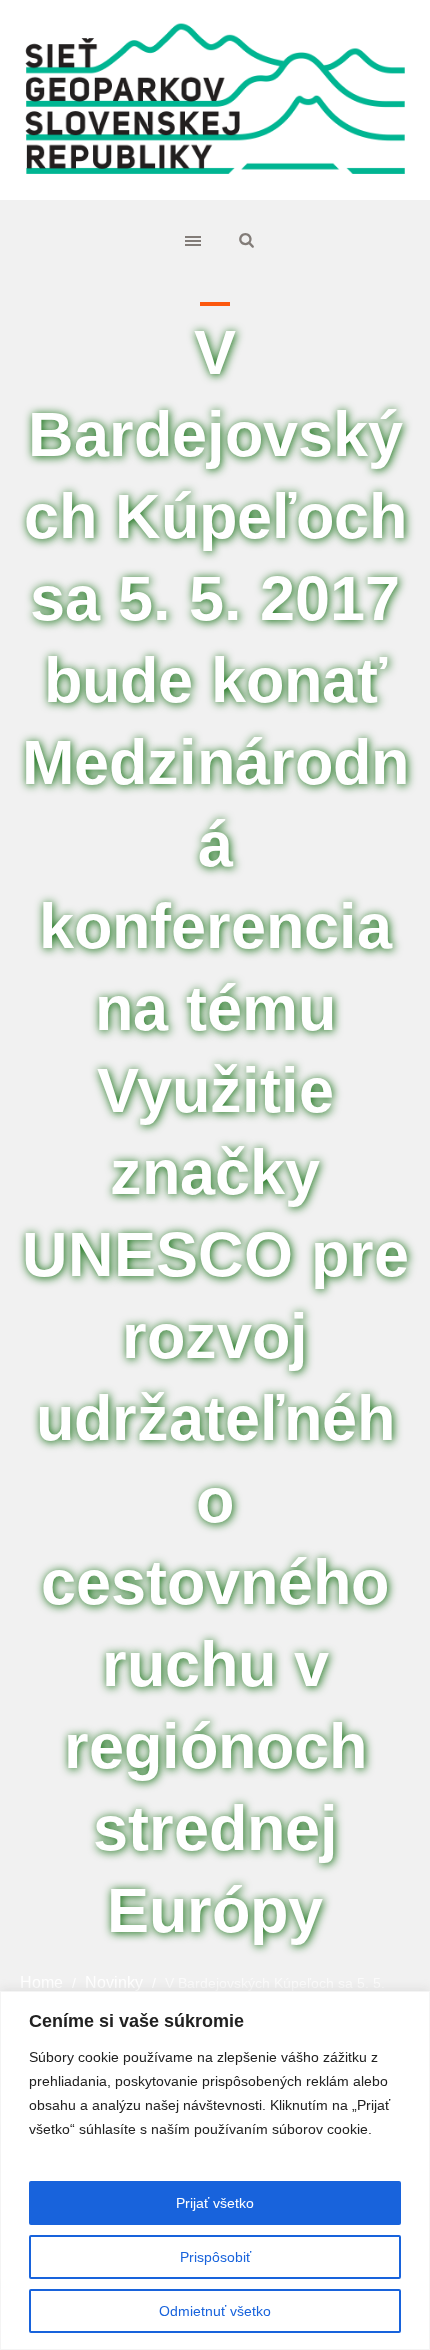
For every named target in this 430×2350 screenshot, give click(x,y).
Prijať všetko (215, 2203)
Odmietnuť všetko (215, 2311)
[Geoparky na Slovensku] (215, 100)
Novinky (114, 1982)
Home (41, 1982)
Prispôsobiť (215, 2257)
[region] (215, 2170)
